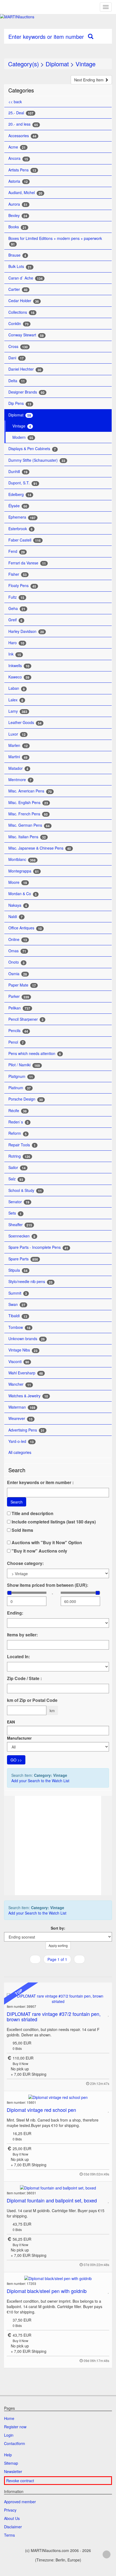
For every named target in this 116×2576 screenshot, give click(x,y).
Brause (17, 255)
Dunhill (18, 472)
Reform (18, 1133)
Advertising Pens (26, 1430)
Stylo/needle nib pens (30, 1282)
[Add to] (109, 2014)
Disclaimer (13, 2527)
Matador (18, 768)
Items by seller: (22, 1635)
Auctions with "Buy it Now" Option (46, 1543)
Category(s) (23, 64)
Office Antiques (25, 928)
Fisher (18, 574)
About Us (12, 2518)
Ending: (15, 1613)
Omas (17, 951)
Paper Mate (22, 985)
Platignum (21, 1076)
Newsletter (13, 2471)
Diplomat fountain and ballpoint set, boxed (52, 2200)
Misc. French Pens (28, 814)
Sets (15, 1213)
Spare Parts (23, 1259)
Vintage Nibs (23, 1350)
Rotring (19, 1156)
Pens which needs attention (35, 1053)
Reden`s (18, 1122)
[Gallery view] (57, 1970)
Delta (17, 381)
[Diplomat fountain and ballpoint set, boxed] (58, 2187)
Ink (15, 654)
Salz (16, 1179)
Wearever (21, 1418)
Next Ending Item (89, 80)
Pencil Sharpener (26, 1019)
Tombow (19, 1327)
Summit (18, 1293)
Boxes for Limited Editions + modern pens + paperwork (55, 241)
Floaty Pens (22, 586)
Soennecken (22, 1236)
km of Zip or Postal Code (32, 1700)
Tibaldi (18, 1316)
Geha (17, 608)
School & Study (25, 1190)
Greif (15, 620)
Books (17, 227)
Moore (18, 882)
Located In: (18, 1657)
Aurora (18, 204)
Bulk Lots (20, 266)
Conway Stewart (26, 335)
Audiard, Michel (25, 193)
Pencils (18, 1031)
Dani (16, 358)
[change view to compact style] (64, 1970)
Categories (21, 90)
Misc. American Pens (30, 791)
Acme (17, 147)
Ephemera (22, 517)
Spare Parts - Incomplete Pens (38, 1247)
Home (9, 2418)
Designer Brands (26, 392)
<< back (15, 102)
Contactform (15, 2443)
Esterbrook (21, 529)
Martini (18, 757)
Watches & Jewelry (28, 1396)
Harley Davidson (26, 631)
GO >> (16, 1760)
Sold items (22, 1530)
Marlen (18, 745)
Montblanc (22, 859)
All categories (20, 1452)
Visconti (19, 1362)
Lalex (16, 700)
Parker (19, 996)
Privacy (10, 2510)
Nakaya (18, 905)
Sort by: (58, 1928)
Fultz (16, 597)
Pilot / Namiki (24, 1065)
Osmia (18, 974)
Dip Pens (20, 403)
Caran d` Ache (25, 278)
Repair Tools (22, 1145)
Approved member (20, 2502)
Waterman (22, 1407)
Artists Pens (22, 170)
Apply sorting (58, 1945)
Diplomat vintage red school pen (41, 2110)
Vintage (86, 64)
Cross (18, 346)
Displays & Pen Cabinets (32, 449)
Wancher (20, 1384)
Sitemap (11, 2463)
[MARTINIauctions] (58, 17)
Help (8, 2455)
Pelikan (19, 1008)
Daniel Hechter (25, 369)
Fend (17, 551)
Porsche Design (26, 1099)
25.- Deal (21, 113)
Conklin (18, 324)
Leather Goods (25, 723)
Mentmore (20, 780)
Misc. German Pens (29, 825)
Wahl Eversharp (26, 1373)
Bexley (18, 215)
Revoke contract (20, 2481)
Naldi (16, 917)
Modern (23, 437)
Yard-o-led (21, 1441)
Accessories (22, 136)
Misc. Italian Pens (27, 837)
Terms (9, 2535)
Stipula (18, 1270)
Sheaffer (20, 1225)
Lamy (18, 711)
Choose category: (25, 1563)
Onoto (16, 962)
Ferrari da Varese (27, 563)
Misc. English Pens (28, 803)
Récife (18, 1111)
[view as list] (51, 1970)
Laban (17, 688)
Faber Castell (25, 540)
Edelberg (20, 494)
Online (18, 939)
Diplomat (57, 64)
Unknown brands (27, 1339)
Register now (15, 2427)
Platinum (20, 1088)
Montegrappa (24, 871)
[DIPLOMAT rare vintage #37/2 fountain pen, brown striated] (58, 1999)
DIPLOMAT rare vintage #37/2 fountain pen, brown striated (54, 2016)
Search (17, 1502)
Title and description (32, 1513)
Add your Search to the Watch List (40, 1781)
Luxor (17, 734)
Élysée (18, 506)
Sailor (17, 1168)
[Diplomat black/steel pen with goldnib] (58, 2278)
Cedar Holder (24, 301)
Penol (16, 1042)
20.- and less (23, 124)
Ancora (18, 158)
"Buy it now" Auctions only (39, 1551)
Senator (19, 1202)
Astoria (18, 181)
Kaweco (19, 677)
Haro (16, 643)
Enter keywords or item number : (40, 1482)
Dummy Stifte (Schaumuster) (37, 460)
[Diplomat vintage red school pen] (58, 2097)
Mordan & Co (23, 894)
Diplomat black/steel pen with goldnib (47, 2291)
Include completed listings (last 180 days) (53, 1522)
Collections (21, 312)
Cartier (18, 289)
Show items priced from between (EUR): (48, 1585)
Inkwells (19, 666)
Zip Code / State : (24, 1678)
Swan (17, 1304)
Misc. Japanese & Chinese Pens (40, 848)
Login (9, 2435)
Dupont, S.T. (23, 483)
